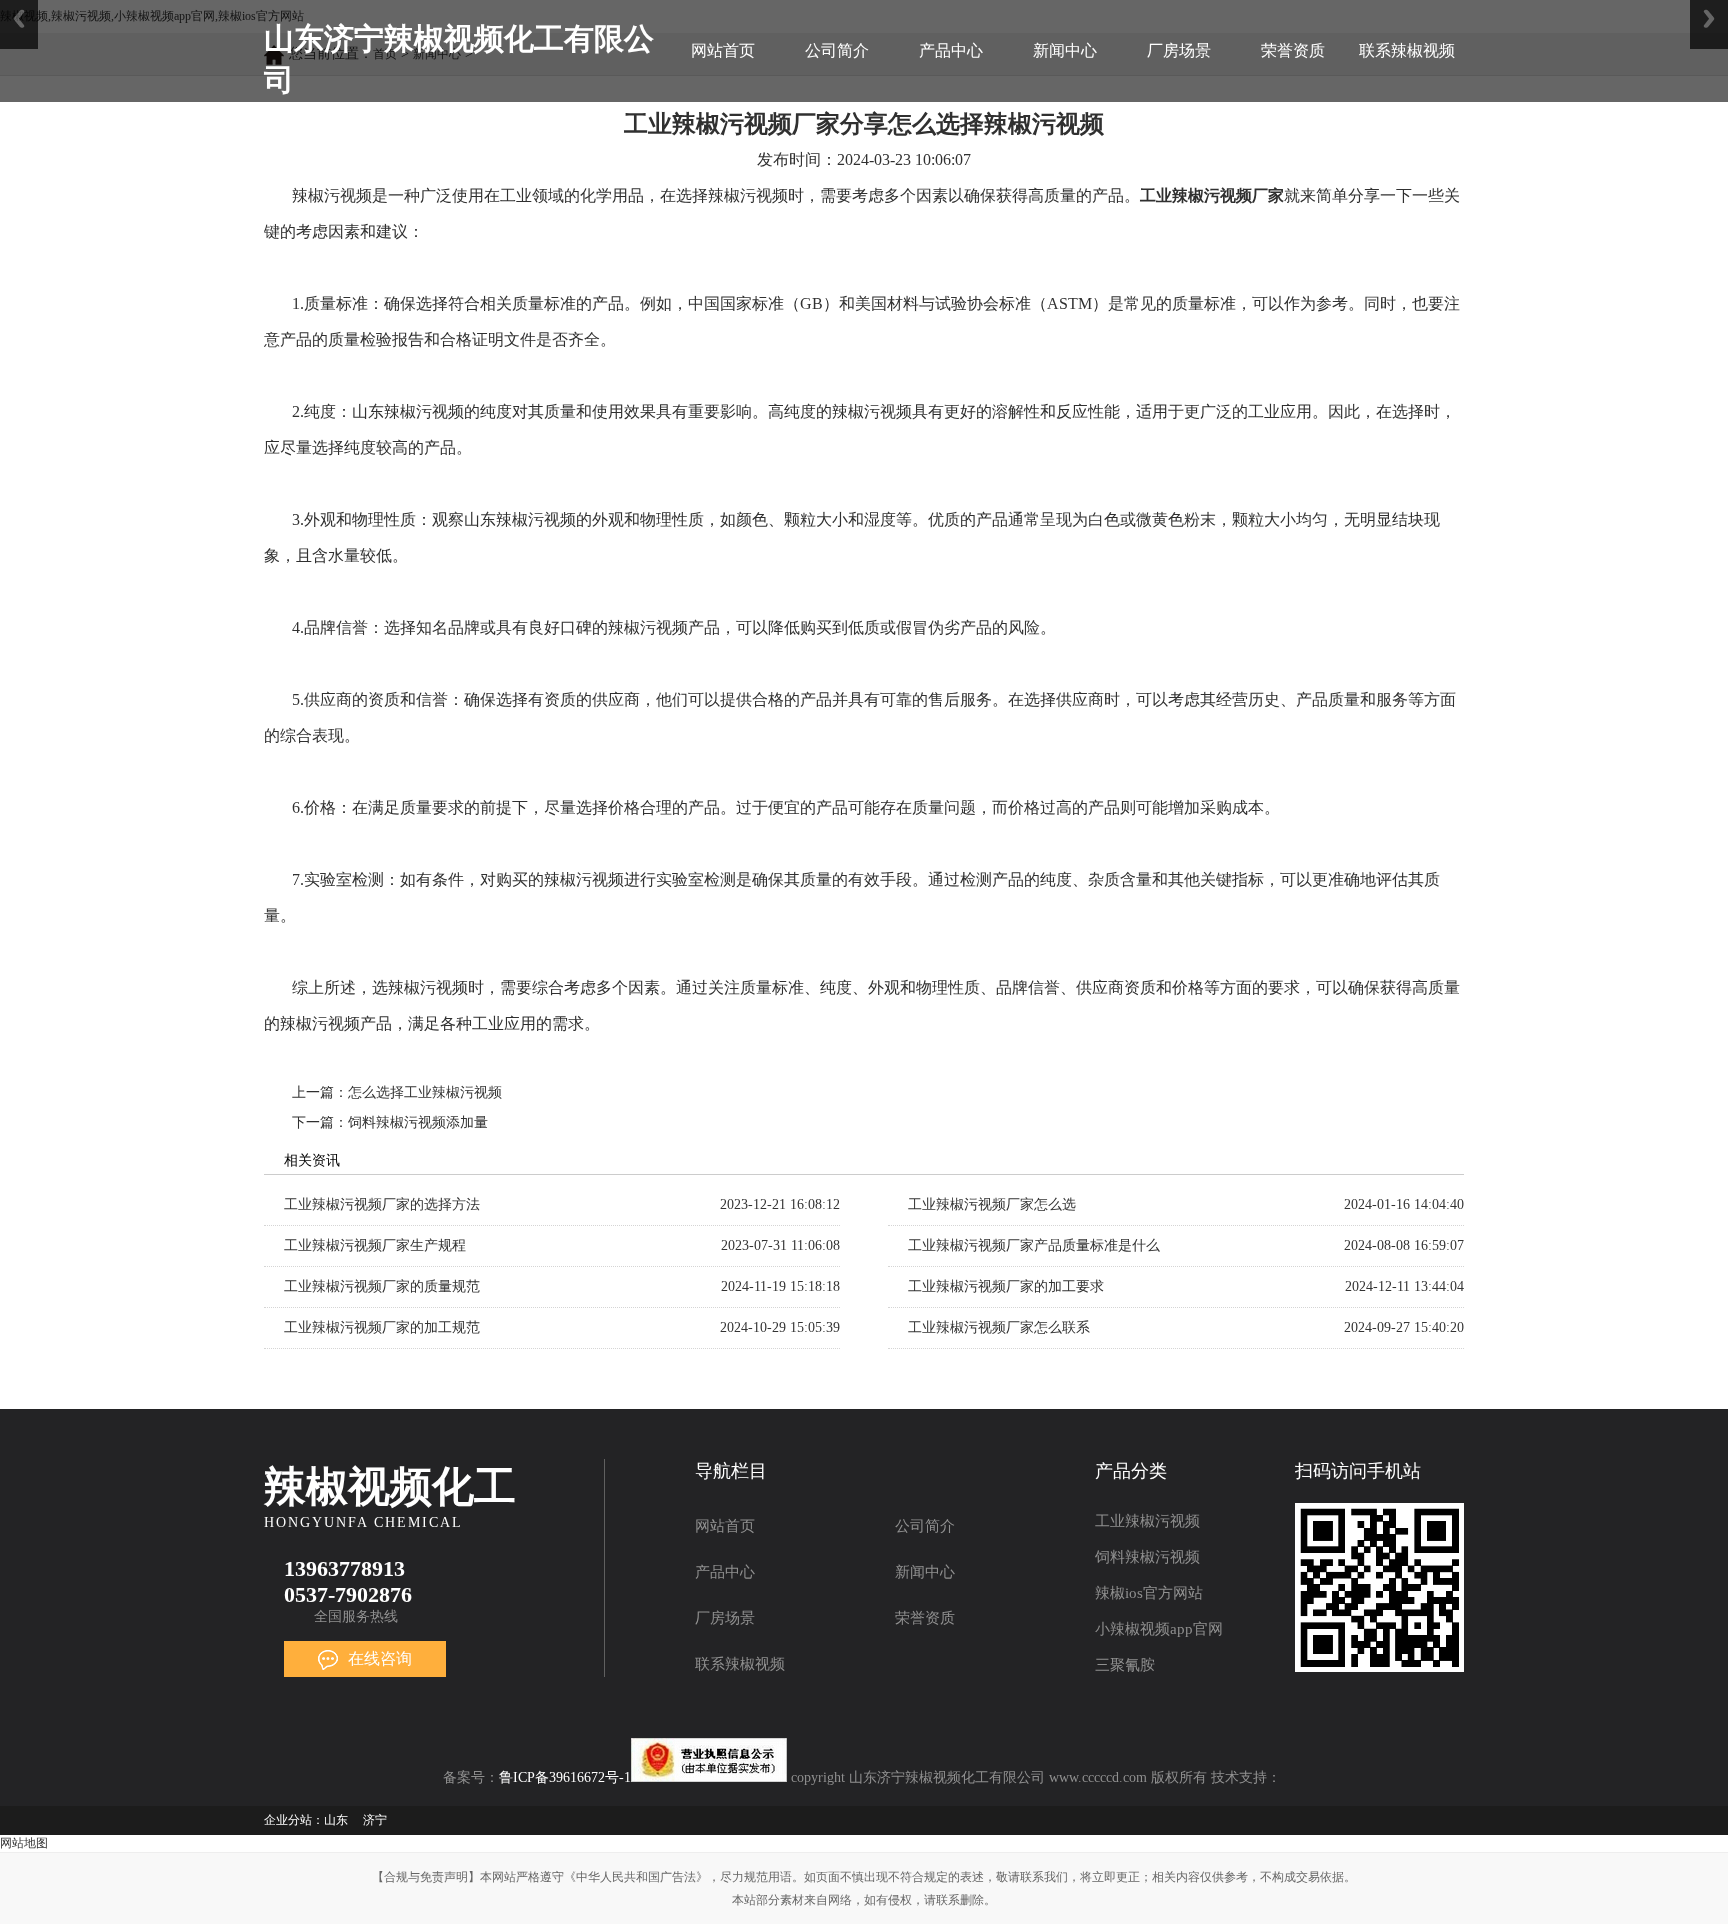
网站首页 (723, 50)
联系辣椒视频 (1407, 50)
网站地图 (24, 1843)
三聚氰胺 (1125, 1665)
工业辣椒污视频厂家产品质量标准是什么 (1034, 1245)
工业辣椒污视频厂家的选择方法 (382, 1204)
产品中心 (951, 50)
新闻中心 (1065, 50)
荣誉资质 (1293, 50)
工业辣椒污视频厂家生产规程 (375, 1245)
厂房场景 (1179, 50)
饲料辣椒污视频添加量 (418, 1122)
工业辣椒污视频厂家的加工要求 (1006, 1286)
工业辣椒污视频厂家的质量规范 (382, 1286)
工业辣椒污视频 (1147, 1521)
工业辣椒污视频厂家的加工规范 (382, 1327)
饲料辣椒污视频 (1147, 1557)
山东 (336, 1820)
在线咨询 (380, 1658)
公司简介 (837, 50)
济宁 (375, 1820)
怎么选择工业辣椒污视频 (425, 1092)
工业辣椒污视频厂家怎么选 (992, 1204)
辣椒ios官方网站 (1149, 1593)
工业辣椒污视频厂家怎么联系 (999, 1327)
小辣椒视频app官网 (1159, 1629)
